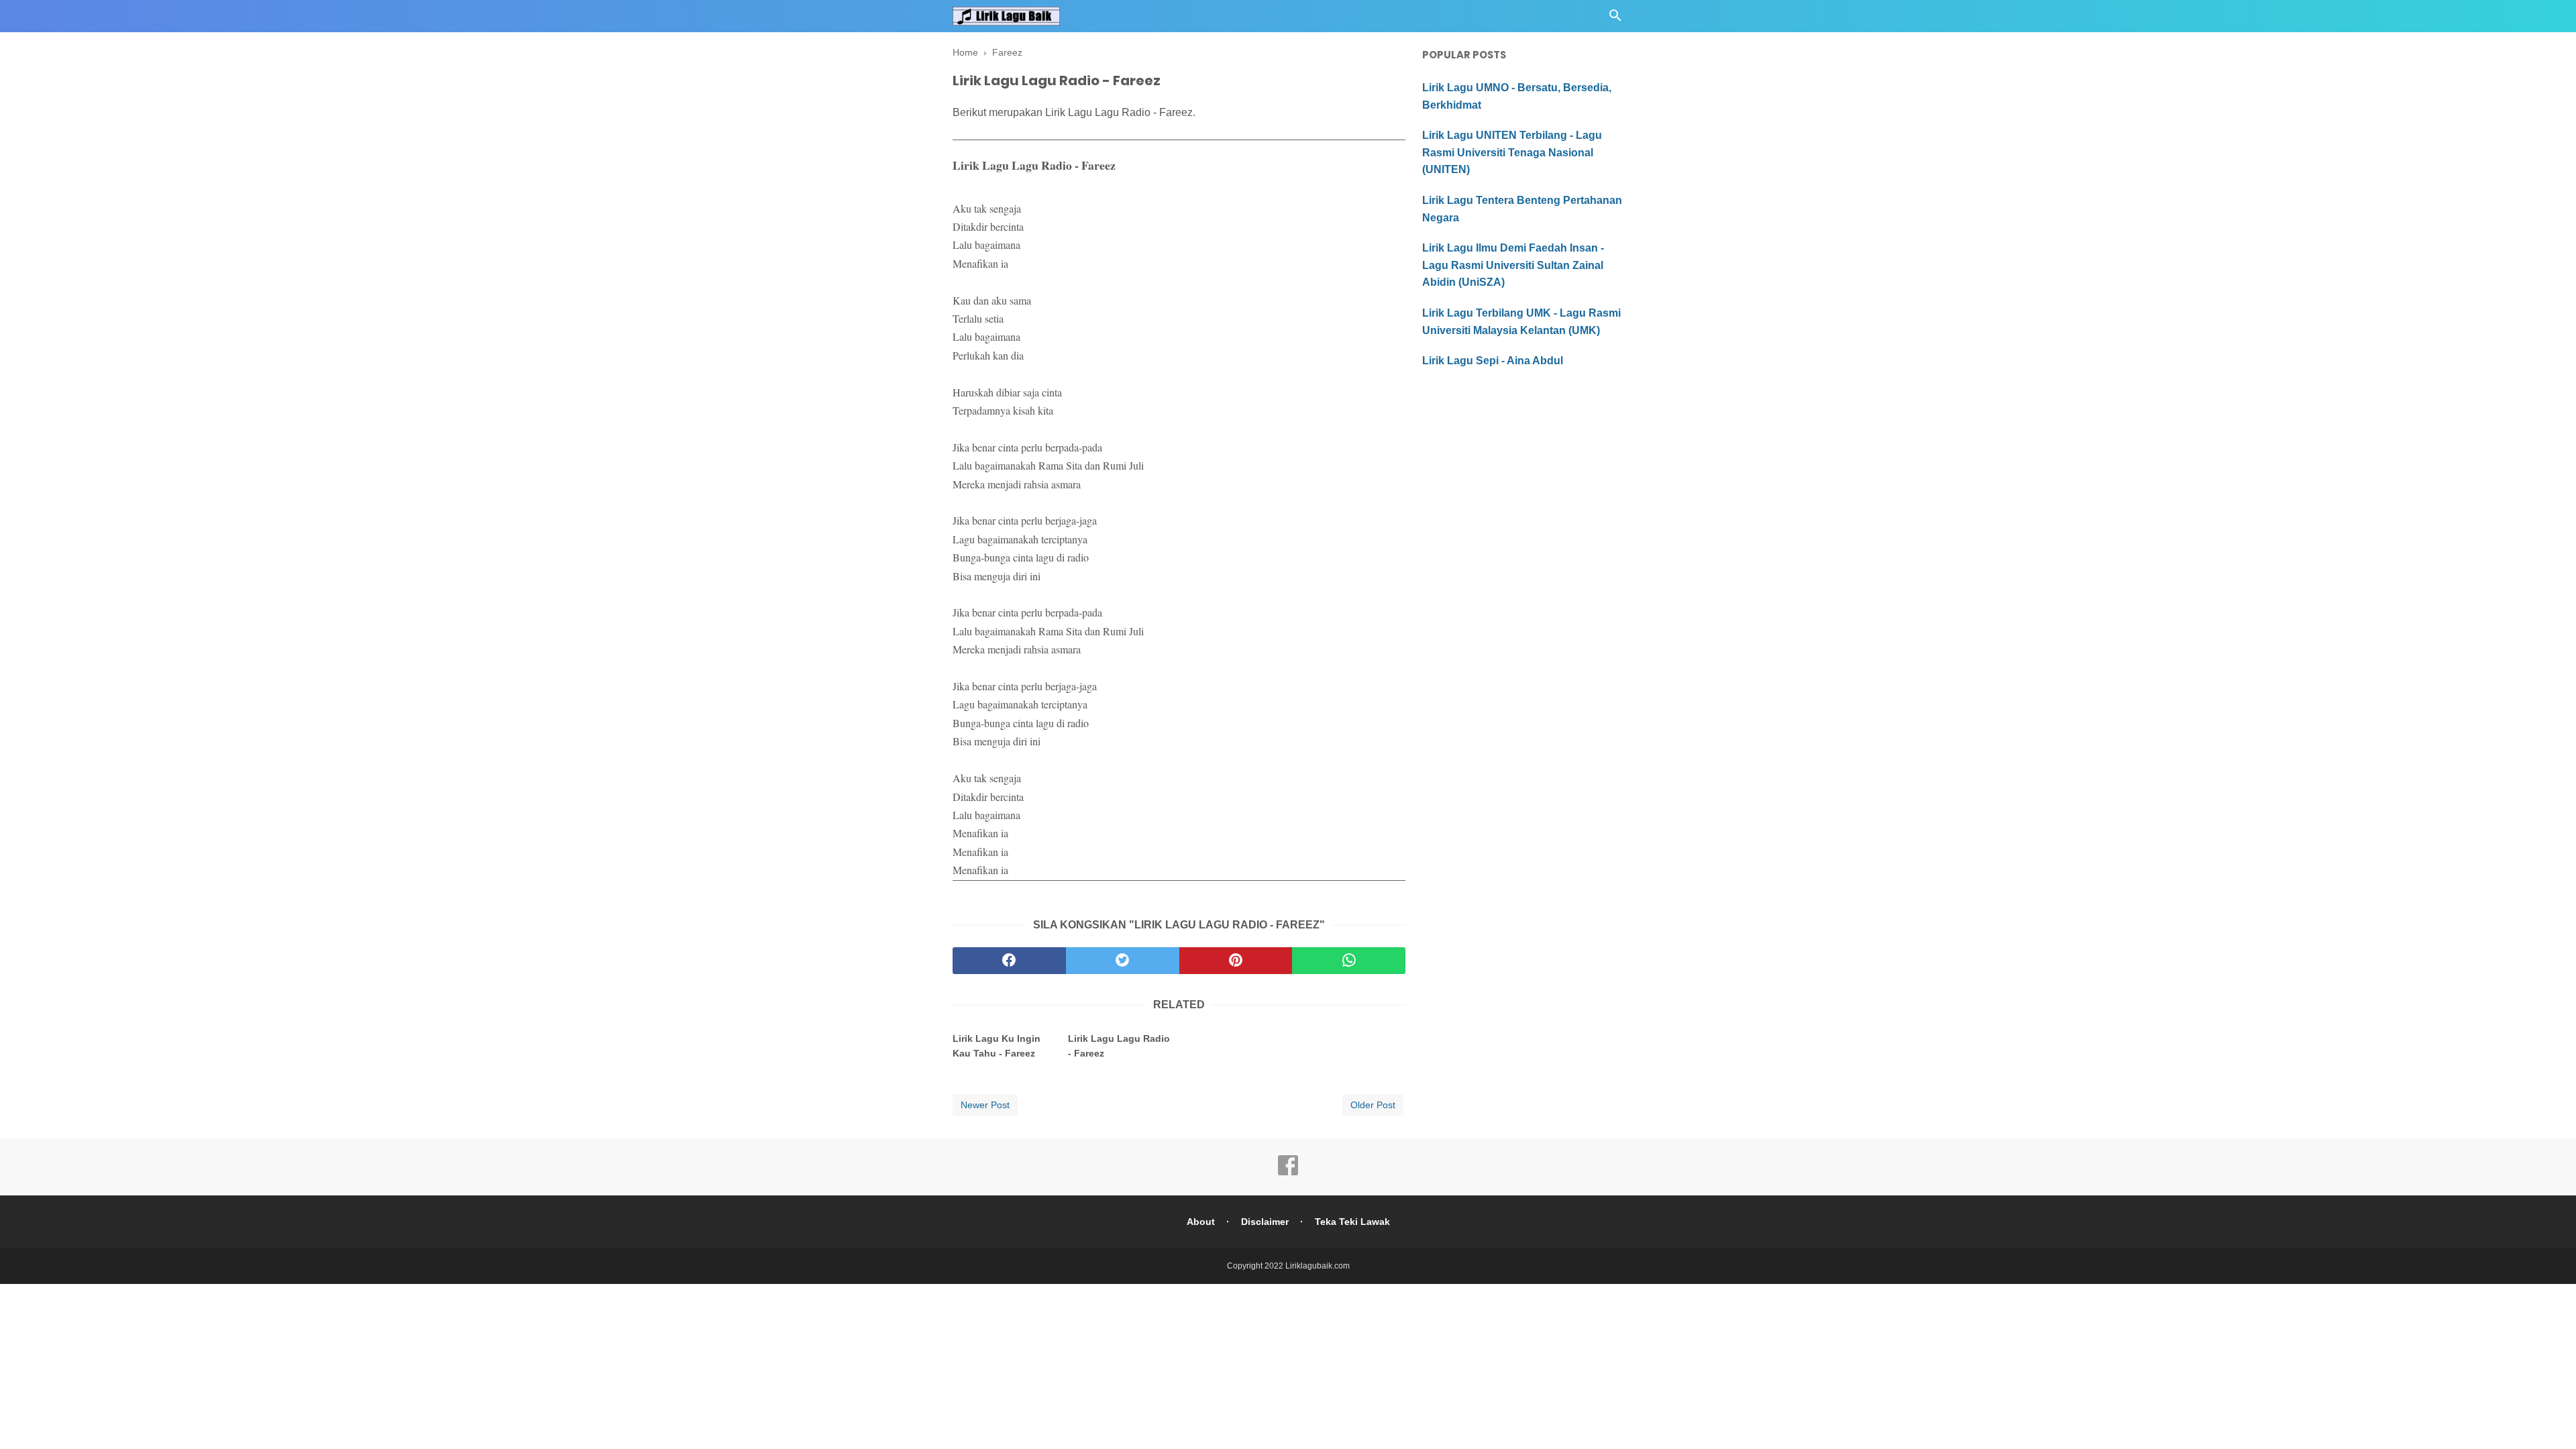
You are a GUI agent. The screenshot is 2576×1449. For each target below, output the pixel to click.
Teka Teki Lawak (1352, 1222)
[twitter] (1123, 961)
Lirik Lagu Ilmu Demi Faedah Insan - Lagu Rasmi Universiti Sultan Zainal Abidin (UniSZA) (1513, 265)
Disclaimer (1265, 1222)
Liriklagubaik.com (1318, 1266)
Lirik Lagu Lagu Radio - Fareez (1119, 1046)
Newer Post (985, 1105)
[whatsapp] (1349, 961)
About (1201, 1222)
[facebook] (1009, 961)
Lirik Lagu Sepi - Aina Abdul (1493, 361)
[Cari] (1615, 19)
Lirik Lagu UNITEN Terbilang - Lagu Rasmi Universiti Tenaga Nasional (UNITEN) (1512, 152)
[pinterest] (1236, 961)
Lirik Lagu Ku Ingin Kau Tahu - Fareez (997, 1046)
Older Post (1373, 1105)
